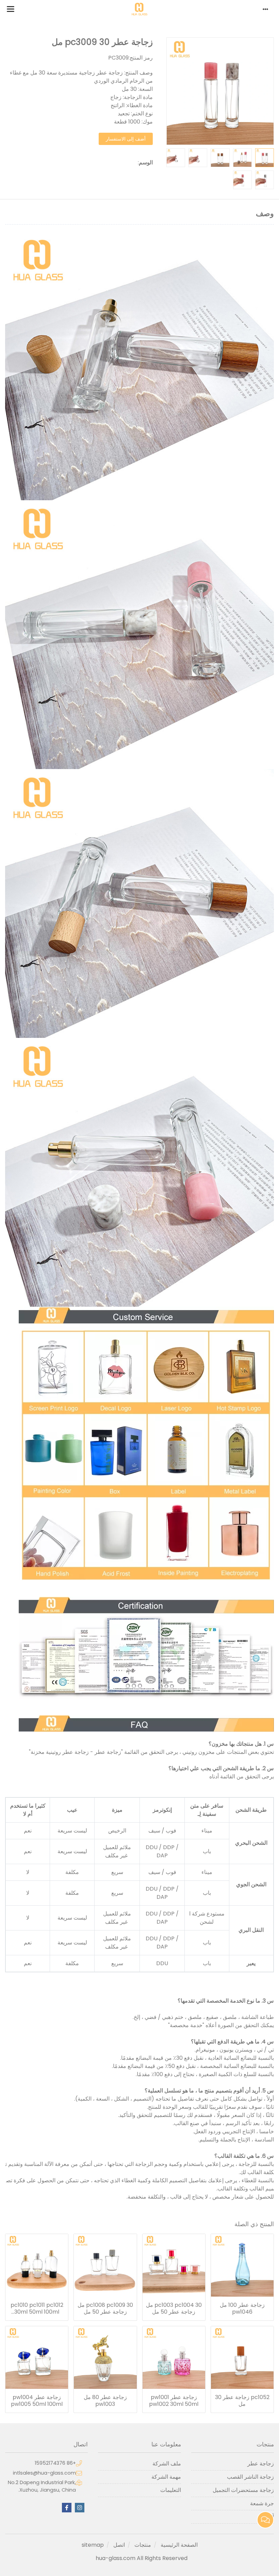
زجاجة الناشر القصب (250, 2477)
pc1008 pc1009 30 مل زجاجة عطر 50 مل (105, 2309)
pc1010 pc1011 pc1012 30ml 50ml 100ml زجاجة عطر (37, 2309)
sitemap (93, 2545)
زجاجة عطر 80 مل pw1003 (105, 2401)
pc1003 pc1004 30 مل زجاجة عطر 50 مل (174, 2309)
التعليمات (170, 2490)
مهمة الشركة (166, 2477)
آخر (270, 2517)
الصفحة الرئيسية (179, 2545)
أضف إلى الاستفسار (126, 139)
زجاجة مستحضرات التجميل (243, 2490)
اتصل (119, 2545)
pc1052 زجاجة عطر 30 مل (242, 2401)
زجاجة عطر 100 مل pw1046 (242, 2309)
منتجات (143, 2545)
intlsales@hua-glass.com (44, 2473)
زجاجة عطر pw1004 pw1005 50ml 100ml (37, 2401)
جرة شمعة (262, 2503)
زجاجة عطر (261, 2464)
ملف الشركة (167, 2464)
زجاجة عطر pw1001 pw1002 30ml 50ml (174, 2401)
